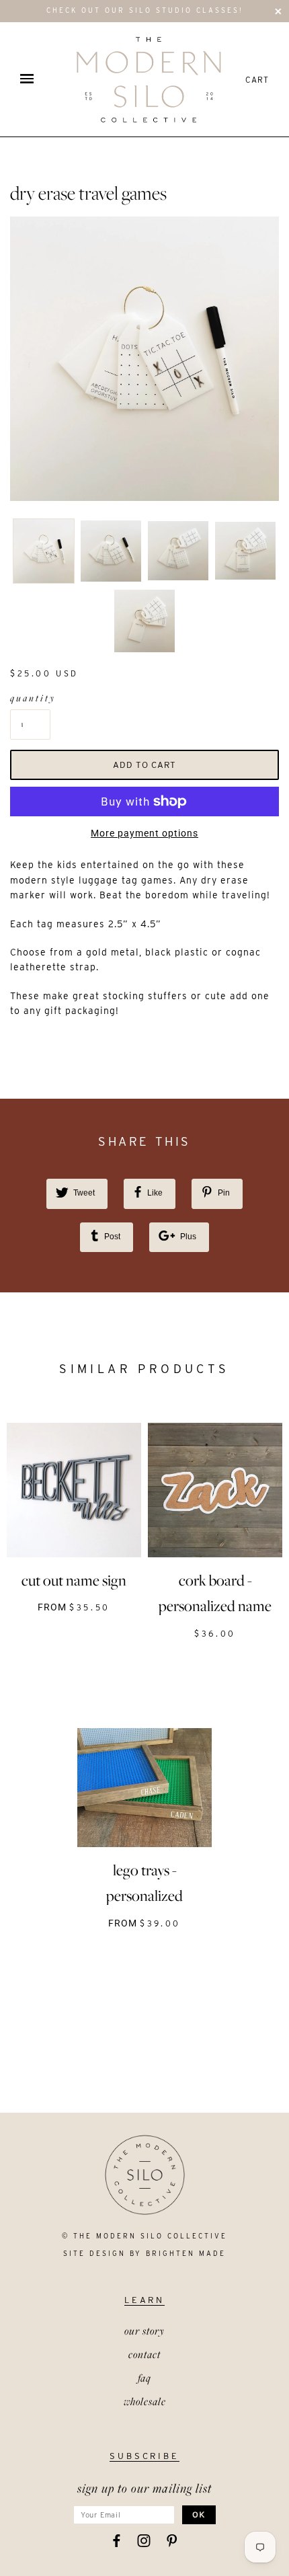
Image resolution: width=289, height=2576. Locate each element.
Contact (144, 2354)
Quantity (30, 698)
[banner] (149, 79)
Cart (257, 80)
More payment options (144, 833)
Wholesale (145, 2401)
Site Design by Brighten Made (144, 2253)
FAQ (144, 2378)
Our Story (144, 2331)
